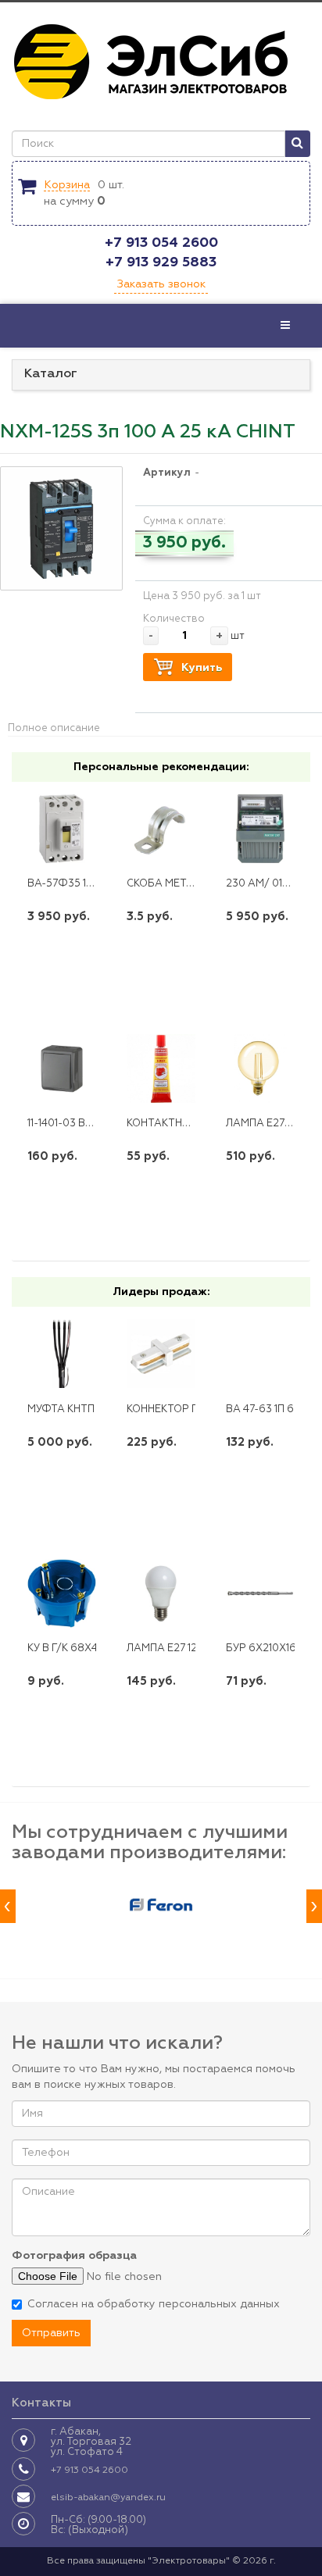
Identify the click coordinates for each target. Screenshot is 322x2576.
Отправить (51, 2333)
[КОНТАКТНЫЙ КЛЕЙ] (161, 1069)
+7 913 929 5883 (161, 262)
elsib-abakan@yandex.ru (108, 2498)
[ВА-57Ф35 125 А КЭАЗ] (62, 829)
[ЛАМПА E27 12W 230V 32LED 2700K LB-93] (161, 1593)
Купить (202, 668)
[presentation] (8, 1906)
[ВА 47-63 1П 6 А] (260, 1354)
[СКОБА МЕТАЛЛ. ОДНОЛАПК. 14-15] (161, 829)
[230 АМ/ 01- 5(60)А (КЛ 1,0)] (260, 829)
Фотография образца (74, 2256)
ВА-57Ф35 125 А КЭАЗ (82, 884)
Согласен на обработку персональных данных (154, 2304)
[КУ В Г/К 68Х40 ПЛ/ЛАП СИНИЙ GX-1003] (62, 1593)
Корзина (67, 185)
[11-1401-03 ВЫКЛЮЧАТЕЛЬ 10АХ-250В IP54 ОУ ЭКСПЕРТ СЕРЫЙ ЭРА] (62, 1069)
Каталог (51, 374)
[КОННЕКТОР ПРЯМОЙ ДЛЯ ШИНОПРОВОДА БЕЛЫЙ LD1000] (161, 1354)
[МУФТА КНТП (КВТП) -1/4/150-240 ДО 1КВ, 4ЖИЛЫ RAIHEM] (62, 1354)
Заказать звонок (161, 284)
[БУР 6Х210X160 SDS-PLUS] (260, 1593)
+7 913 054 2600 (161, 243)
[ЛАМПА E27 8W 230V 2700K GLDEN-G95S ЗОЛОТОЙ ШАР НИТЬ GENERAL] (260, 1069)
